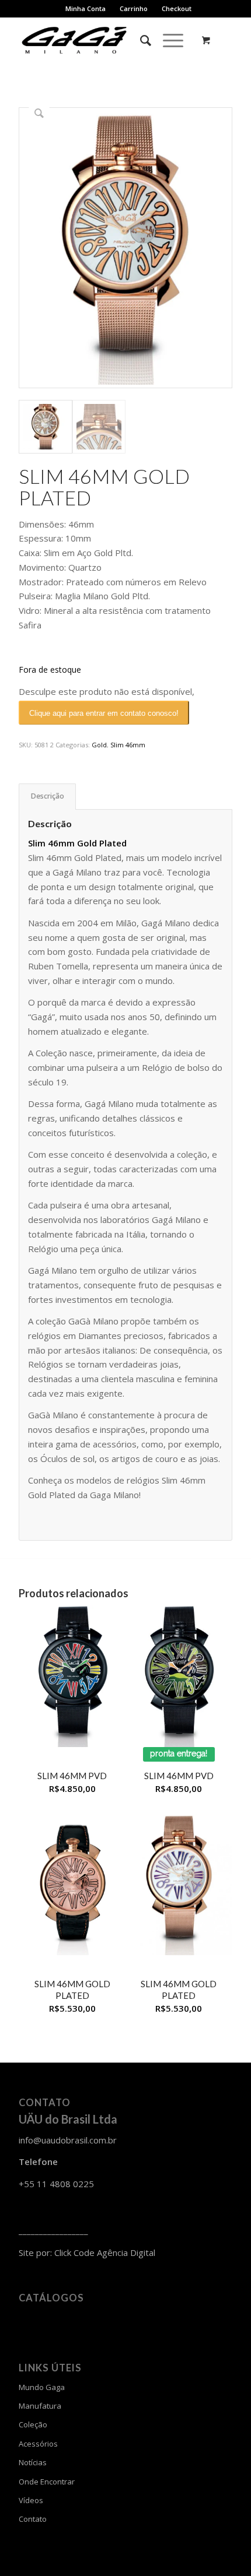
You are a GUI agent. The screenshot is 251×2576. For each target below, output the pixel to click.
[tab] (47, 797)
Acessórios (38, 2444)
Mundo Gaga (42, 2387)
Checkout (177, 8)
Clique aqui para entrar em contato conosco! (104, 713)
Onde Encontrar (47, 2482)
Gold (99, 745)
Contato (33, 2519)
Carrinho (134, 8)
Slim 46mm (128, 745)
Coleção (33, 2424)
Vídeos (31, 2500)
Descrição (48, 796)
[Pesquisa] (140, 40)
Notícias (33, 2462)
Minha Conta (86, 8)
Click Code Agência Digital (105, 2252)
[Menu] (167, 40)
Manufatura (40, 2406)
